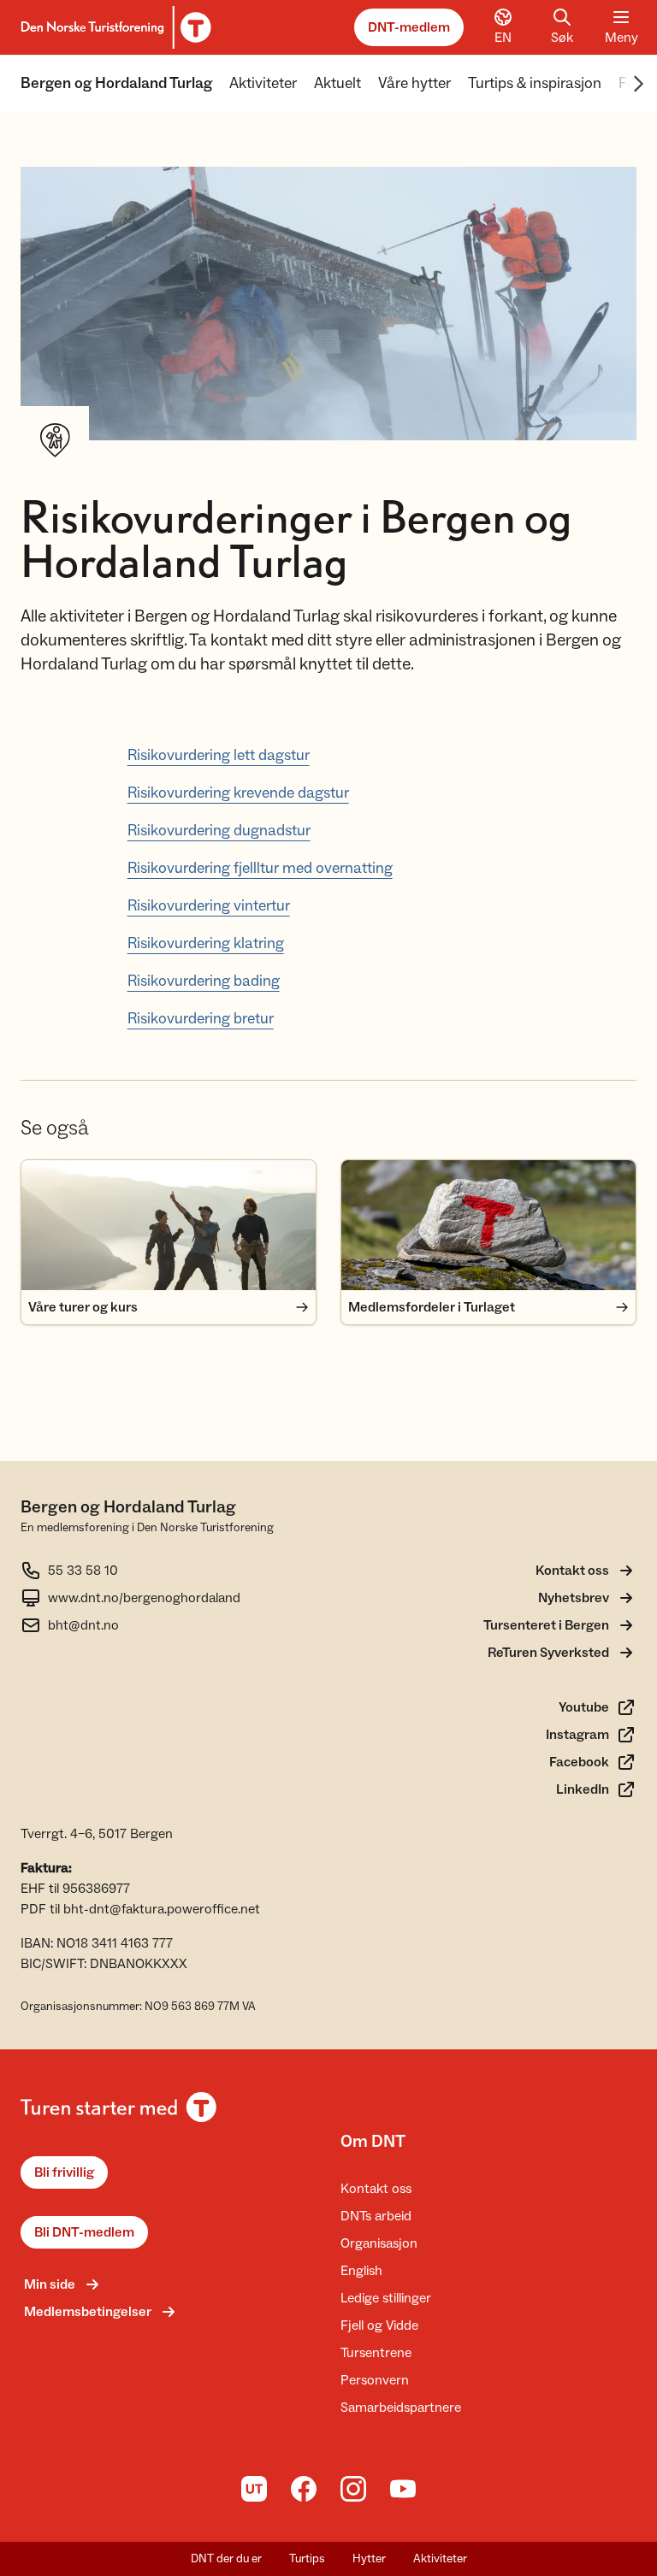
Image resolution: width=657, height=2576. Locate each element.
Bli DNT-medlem (84, 2232)
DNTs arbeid (376, 2216)
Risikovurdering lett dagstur (219, 755)
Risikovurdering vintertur (209, 906)
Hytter (369, 2559)
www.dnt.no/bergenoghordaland (144, 1598)
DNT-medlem (409, 27)
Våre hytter (414, 83)
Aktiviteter (263, 83)
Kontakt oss (376, 2189)
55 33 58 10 (83, 1571)
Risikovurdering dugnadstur (219, 831)
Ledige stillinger (386, 2298)
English (361, 2271)
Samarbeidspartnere (401, 2408)
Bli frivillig (64, 2172)
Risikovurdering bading (204, 981)
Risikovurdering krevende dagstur (238, 793)
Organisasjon (379, 2243)
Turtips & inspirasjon (535, 83)
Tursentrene (376, 2353)
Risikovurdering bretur (201, 1019)
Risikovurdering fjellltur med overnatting (260, 868)
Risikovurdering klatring (206, 943)
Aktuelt (337, 83)
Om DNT (373, 2142)
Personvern (375, 2380)
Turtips (307, 2559)
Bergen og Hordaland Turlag (116, 83)
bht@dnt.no (83, 1625)
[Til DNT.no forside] (113, 27)
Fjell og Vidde (379, 2325)
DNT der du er (226, 2559)
